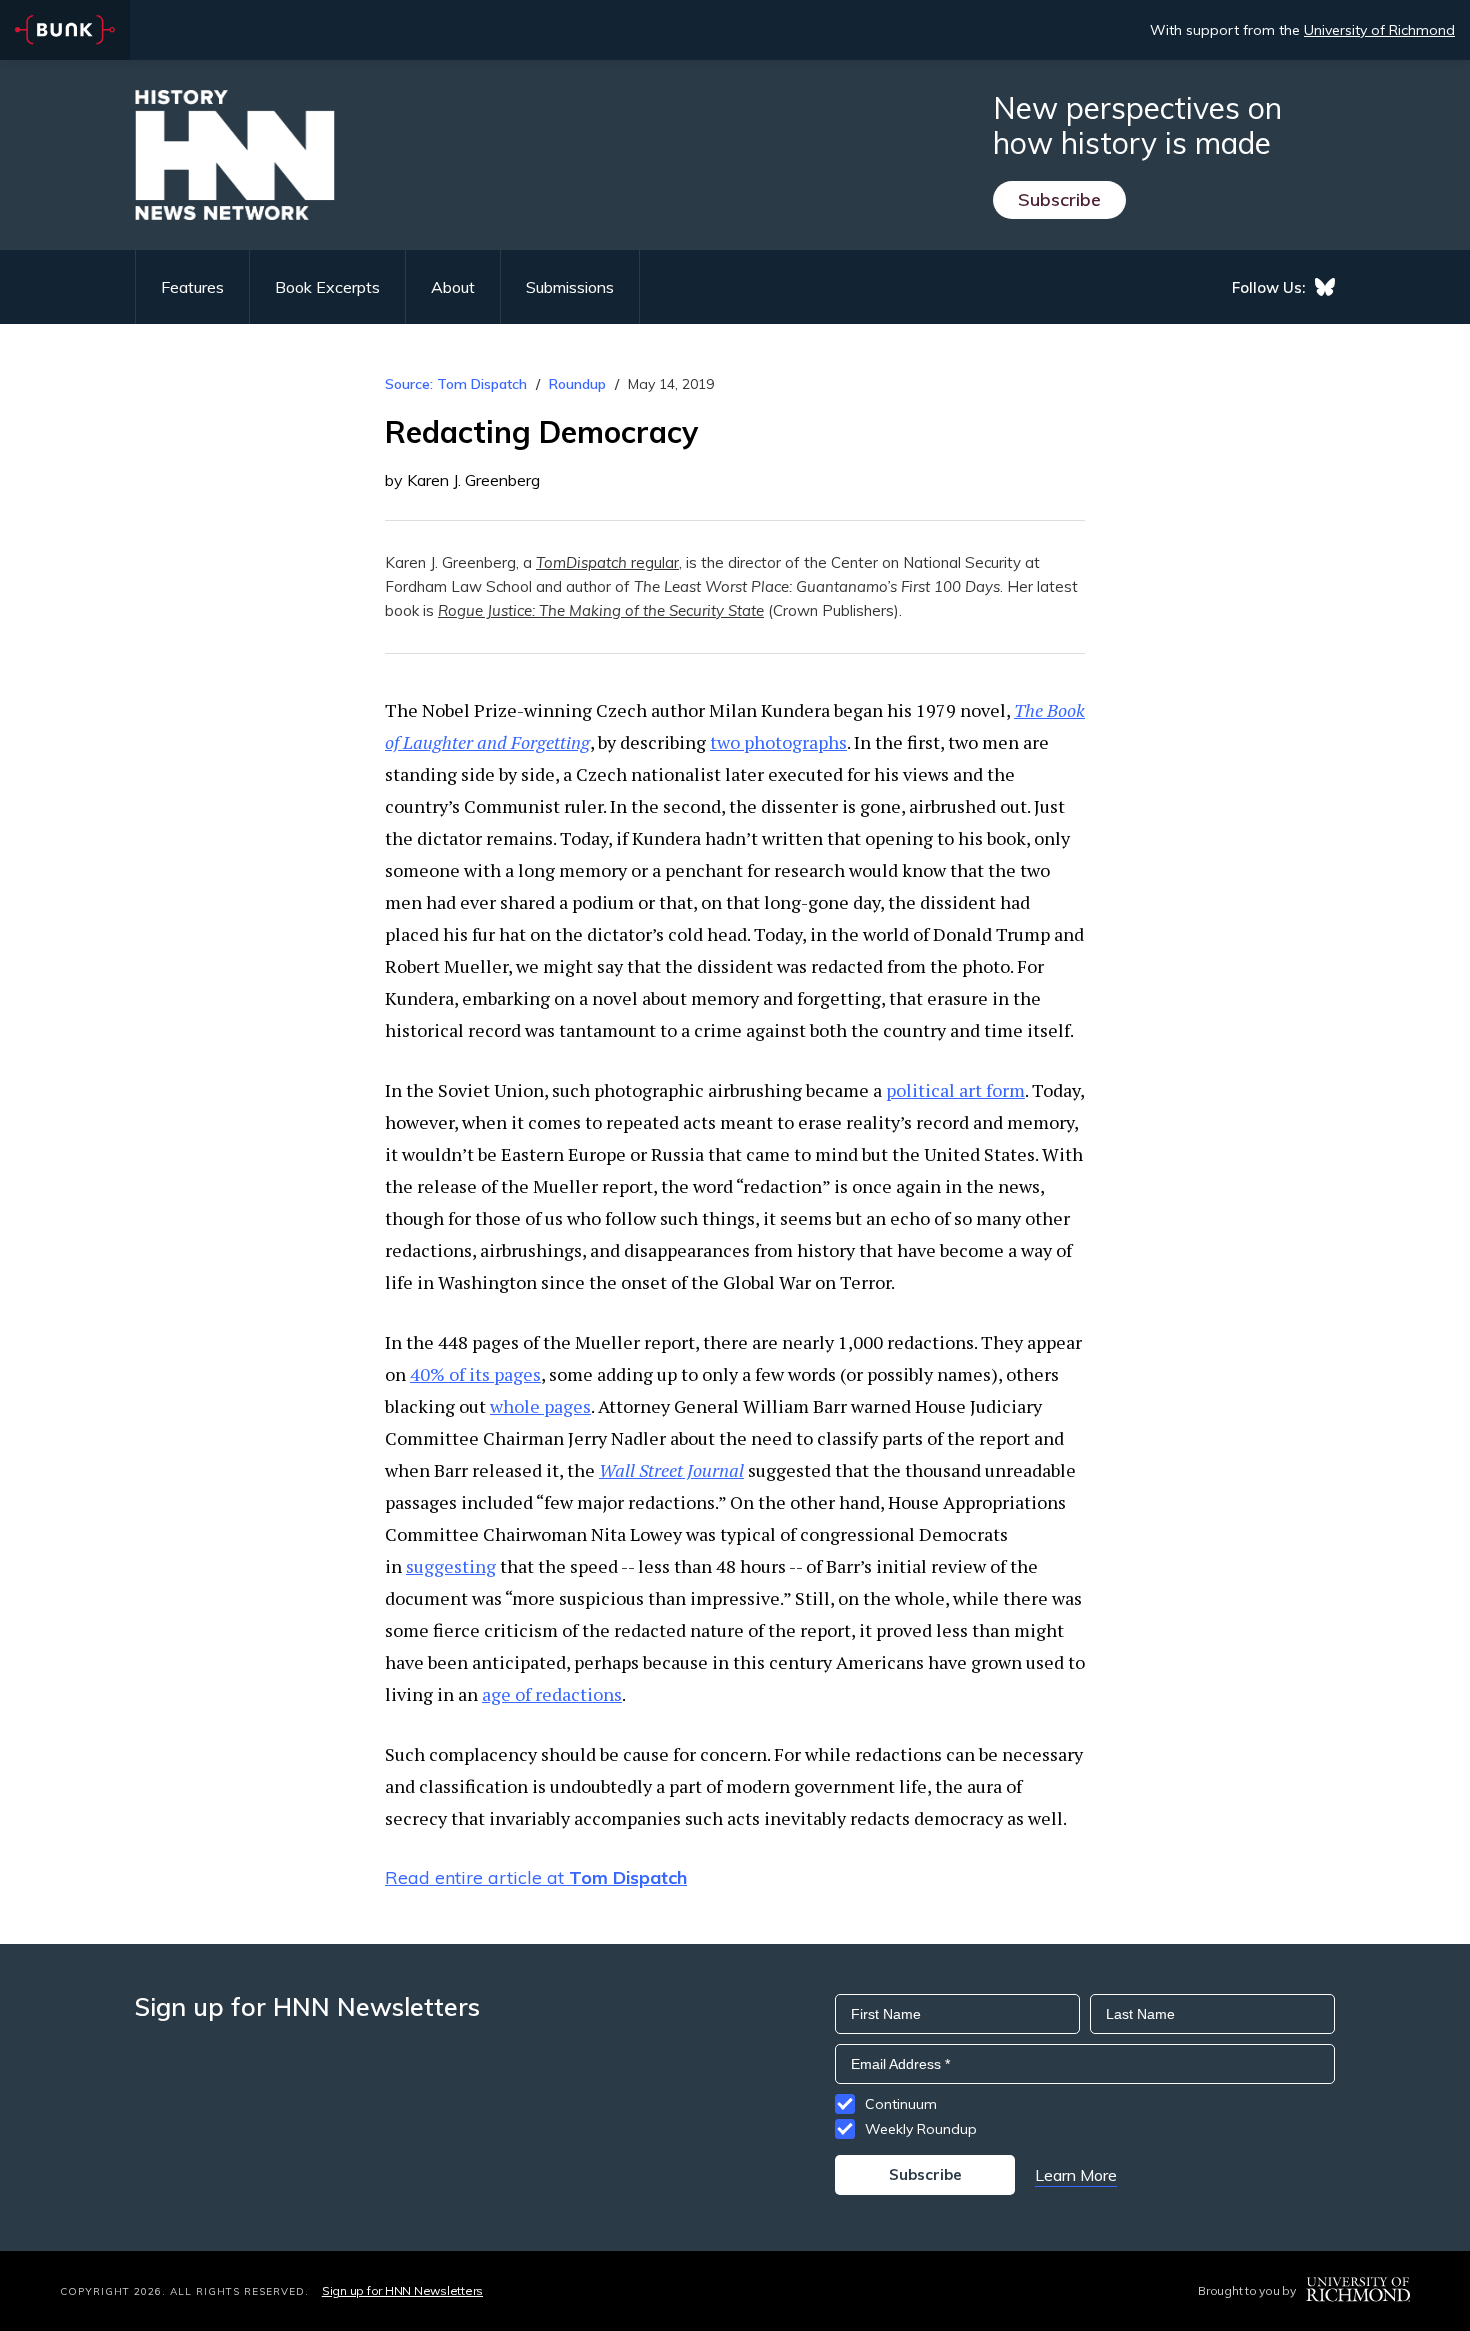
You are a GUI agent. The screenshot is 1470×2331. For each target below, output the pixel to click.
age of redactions (552, 1694)
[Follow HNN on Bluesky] (1325, 287)
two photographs (778, 742)
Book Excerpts (327, 287)
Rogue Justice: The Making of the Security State (601, 610)
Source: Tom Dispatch (456, 384)
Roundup (577, 384)
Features (192, 287)
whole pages (540, 1406)
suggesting (451, 1566)
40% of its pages (475, 1374)
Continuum (901, 2104)
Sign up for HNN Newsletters (402, 2290)
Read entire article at (536, 1877)
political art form (955, 1090)
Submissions (570, 287)
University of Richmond (1379, 30)
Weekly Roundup (921, 2129)
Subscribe (1059, 199)
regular (607, 562)
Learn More (1076, 2175)
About (453, 287)
